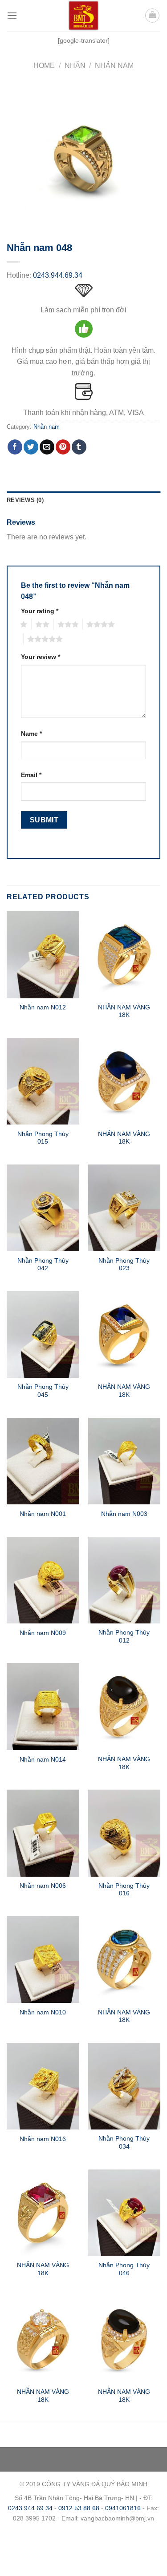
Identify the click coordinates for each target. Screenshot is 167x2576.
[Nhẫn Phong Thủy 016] (124, 1833)
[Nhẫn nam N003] (124, 1461)
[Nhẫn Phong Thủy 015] (43, 1081)
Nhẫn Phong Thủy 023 (124, 1265)
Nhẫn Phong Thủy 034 (124, 2143)
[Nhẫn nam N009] (43, 1580)
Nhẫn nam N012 (43, 1007)
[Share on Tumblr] (79, 447)
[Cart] (152, 16)
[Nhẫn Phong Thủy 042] (43, 1208)
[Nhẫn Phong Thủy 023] (124, 1208)
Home (44, 66)
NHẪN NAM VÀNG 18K (124, 1011)
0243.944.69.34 (58, 275)
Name (31, 734)
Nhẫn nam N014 (43, 1760)
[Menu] (12, 15)
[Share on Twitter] (31, 447)
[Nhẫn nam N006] (43, 1833)
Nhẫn (75, 66)
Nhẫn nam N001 (43, 1514)
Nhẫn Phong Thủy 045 (43, 1391)
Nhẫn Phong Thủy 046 (124, 2269)
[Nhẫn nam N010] (43, 1960)
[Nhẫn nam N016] (43, 2086)
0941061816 (123, 2508)
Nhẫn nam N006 (43, 1886)
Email (31, 775)
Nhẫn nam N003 (124, 1514)
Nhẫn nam (114, 66)
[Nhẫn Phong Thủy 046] (124, 2213)
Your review (41, 657)
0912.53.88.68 (79, 2508)
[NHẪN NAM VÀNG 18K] (124, 955)
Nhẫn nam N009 (43, 1633)
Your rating (40, 611)
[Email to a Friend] (47, 447)
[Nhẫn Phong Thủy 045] (43, 1334)
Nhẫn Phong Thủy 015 (43, 1138)
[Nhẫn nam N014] (43, 1706)
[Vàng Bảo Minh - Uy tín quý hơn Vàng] (84, 16)
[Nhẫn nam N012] (43, 955)
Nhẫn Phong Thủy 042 (43, 1265)
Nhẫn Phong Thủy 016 (124, 1890)
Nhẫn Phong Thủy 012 (124, 1637)
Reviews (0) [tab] (25, 500)
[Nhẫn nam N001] (43, 1461)
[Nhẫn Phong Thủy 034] (124, 2086)
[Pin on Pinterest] (63, 447)
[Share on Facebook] (15, 447)
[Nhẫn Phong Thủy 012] (124, 1580)
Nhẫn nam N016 (43, 2139)
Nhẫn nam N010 (43, 2012)
